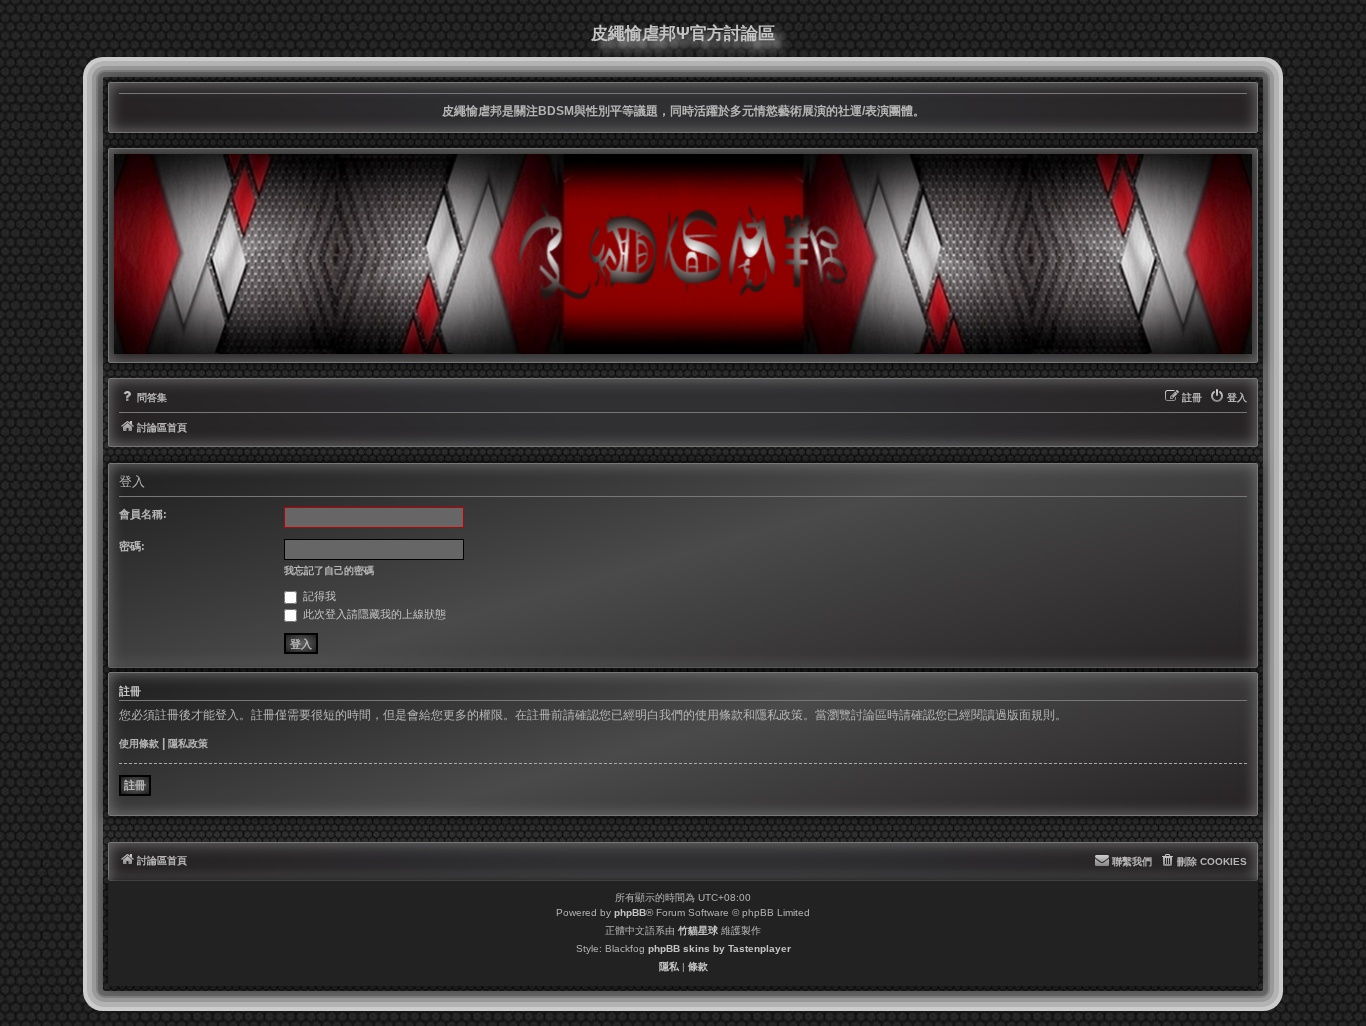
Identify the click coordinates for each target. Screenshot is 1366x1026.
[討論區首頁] (683, 254)
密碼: (132, 546)
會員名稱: (143, 514)
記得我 (318, 596)
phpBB (630, 912)
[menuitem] (143, 398)
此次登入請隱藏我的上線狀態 (373, 614)
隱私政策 (188, 743)
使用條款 (139, 743)
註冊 (135, 785)
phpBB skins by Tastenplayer (719, 948)
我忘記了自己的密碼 (329, 570)
